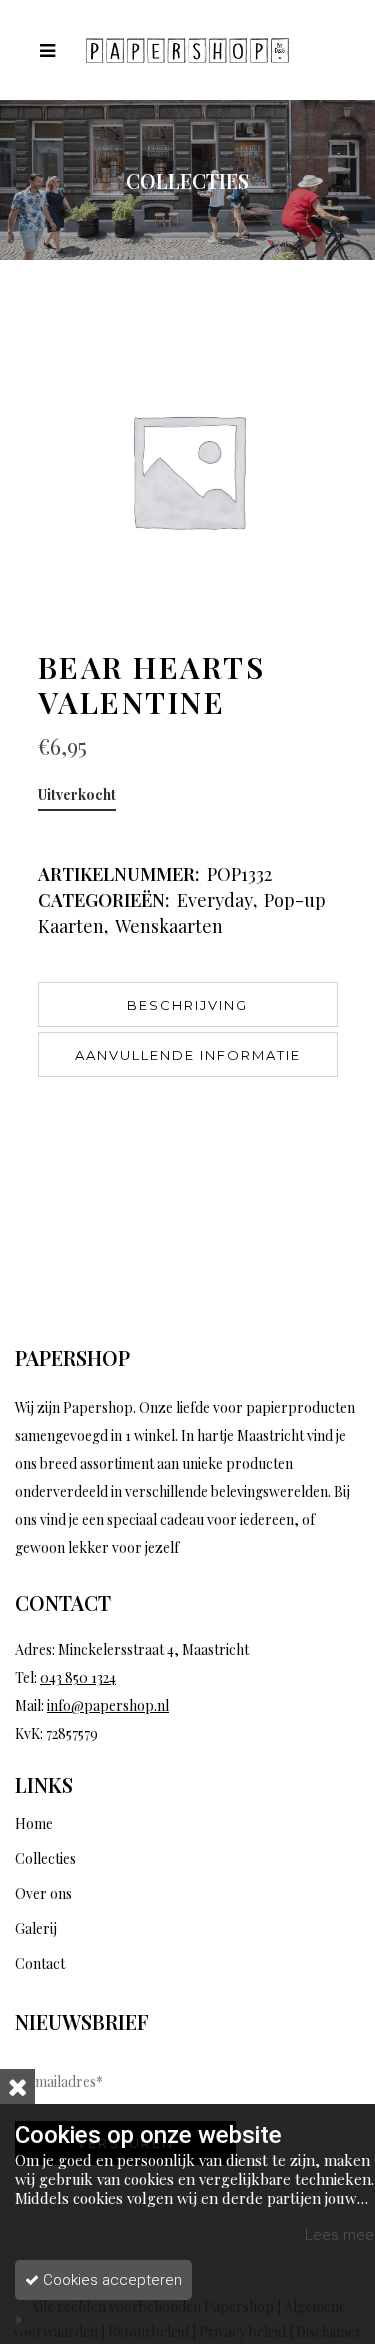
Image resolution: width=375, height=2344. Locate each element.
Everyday (215, 900)
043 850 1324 (78, 1677)
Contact (40, 1963)
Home (34, 1823)
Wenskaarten (169, 926)
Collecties (45, 1858)
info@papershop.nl (108, 1705)
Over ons (43, 1893)
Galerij (36, 1928)
